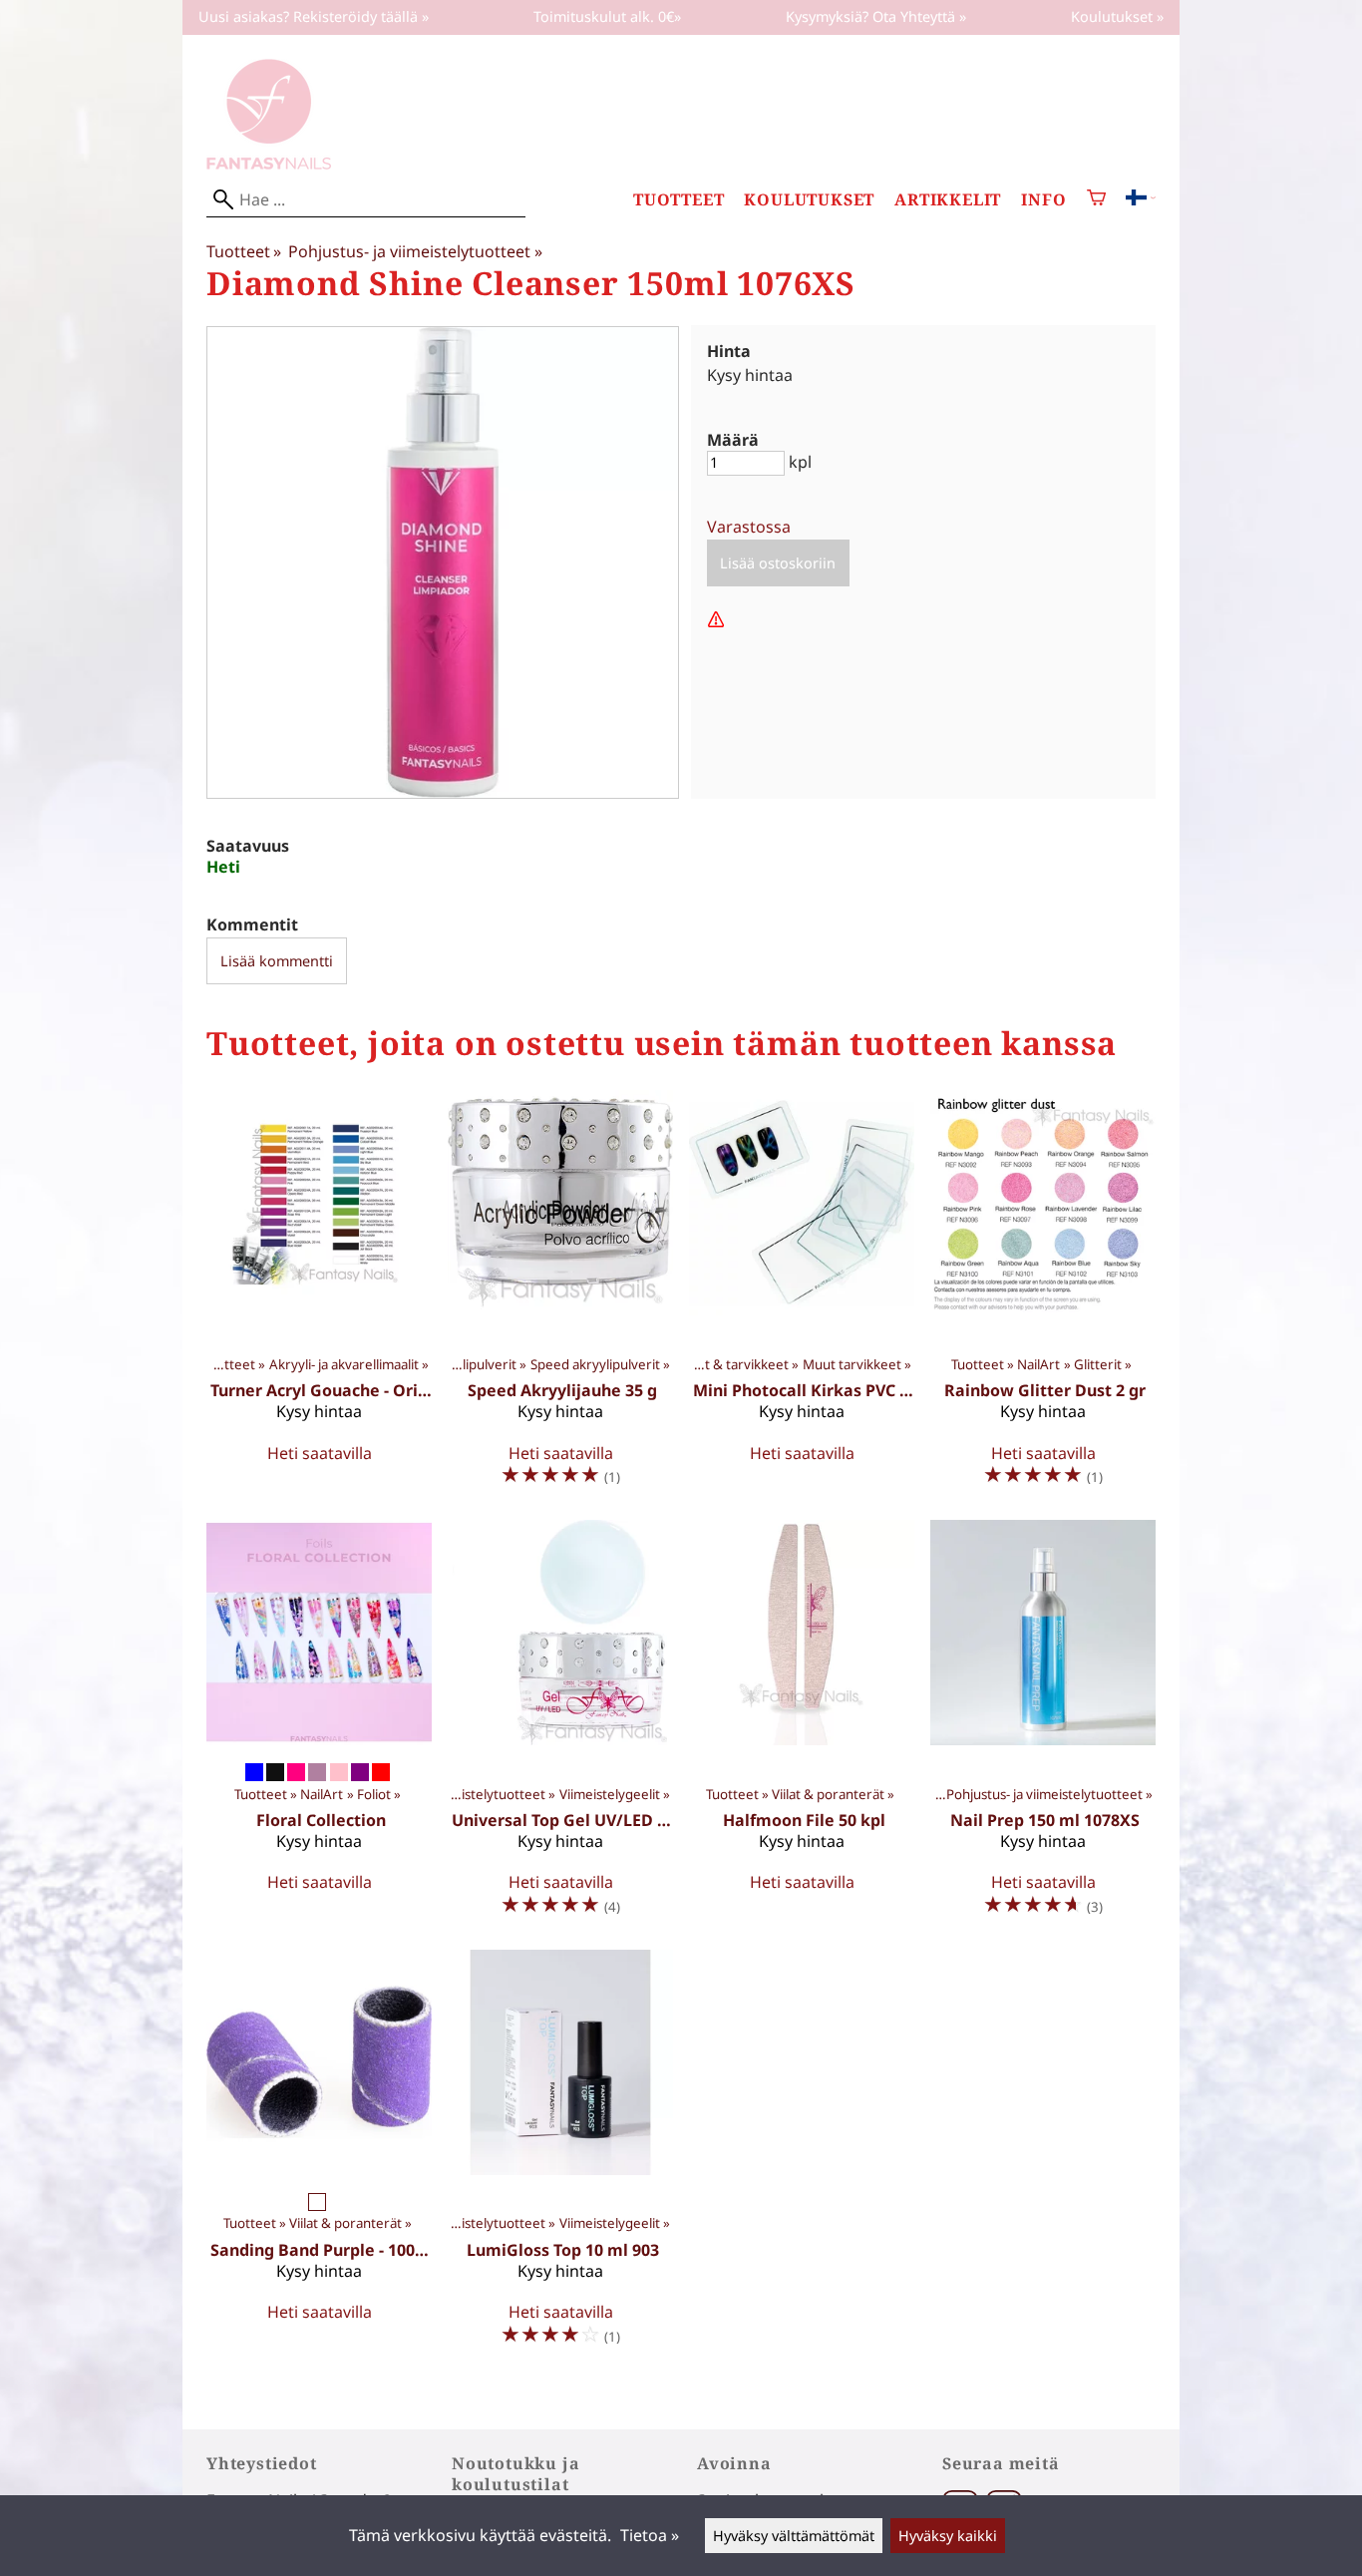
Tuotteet (679, 200)
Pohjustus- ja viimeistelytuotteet (415, 251)
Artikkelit (948, 200)
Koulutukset (809, 200)
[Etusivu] (269, 164)
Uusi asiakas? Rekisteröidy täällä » (314, 16)
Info (1043, 200)
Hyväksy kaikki (948, 2536)
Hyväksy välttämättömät (794, 2536)
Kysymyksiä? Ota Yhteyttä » (876, 16)
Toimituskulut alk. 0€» (607, 16)
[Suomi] (1141, 199)
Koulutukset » (1117, 16)
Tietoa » (650, 2535)
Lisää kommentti (277, 961)
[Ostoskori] (1096, 200)
